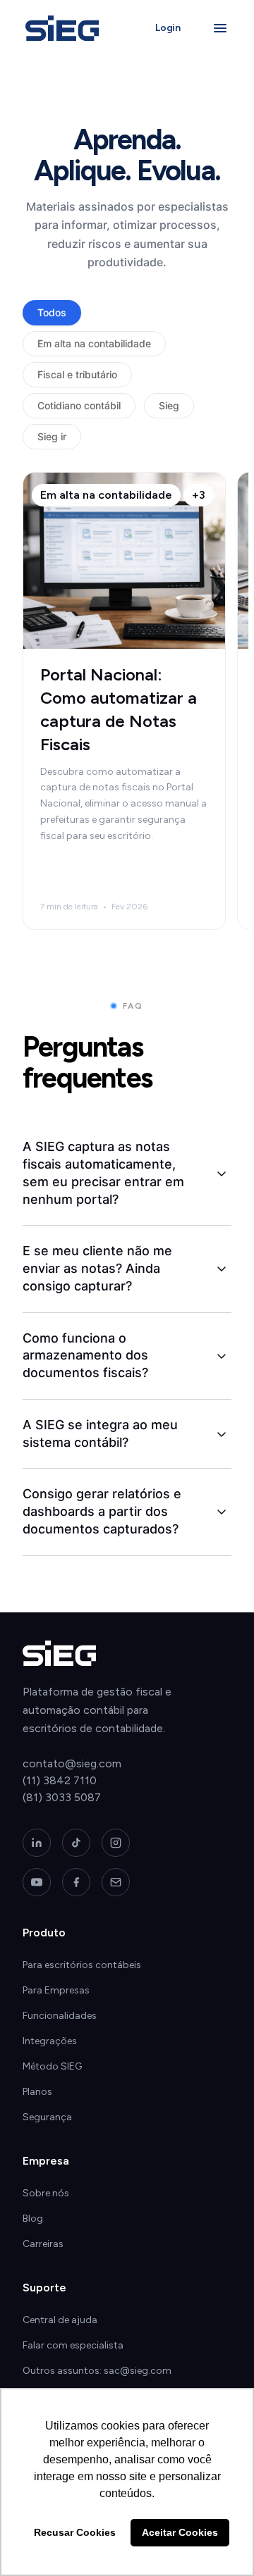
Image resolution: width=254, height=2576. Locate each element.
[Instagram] (116, 1843)
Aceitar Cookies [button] (180, 2532)
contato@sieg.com (72, 1763)
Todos (52, 312)
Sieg (169, 405)
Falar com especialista (73, 2345)
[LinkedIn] (37, 1843)
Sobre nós (46, 2193)
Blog (33, 2219)
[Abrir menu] (220, 28)
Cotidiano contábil (79, 405)
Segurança (47, 2117)
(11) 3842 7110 (60, 1780)
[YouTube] (37, 1882)
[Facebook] (76, 1882)
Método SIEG (52, 2066)
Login (168, 28)
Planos (37, 2092)
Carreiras (43, 2244)
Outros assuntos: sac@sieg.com (97, 2371)
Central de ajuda (60, 2320)
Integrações (50, 2041)
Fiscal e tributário (77, 374)
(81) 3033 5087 (62, 1797)
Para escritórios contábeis (82, 1965)
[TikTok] (76, 1843)
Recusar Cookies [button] (75, 2532)
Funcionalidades (60, 2016)
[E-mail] (116, 1882)
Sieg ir (52, 436)
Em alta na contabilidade (94, 343)
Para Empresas (56, 1990)
